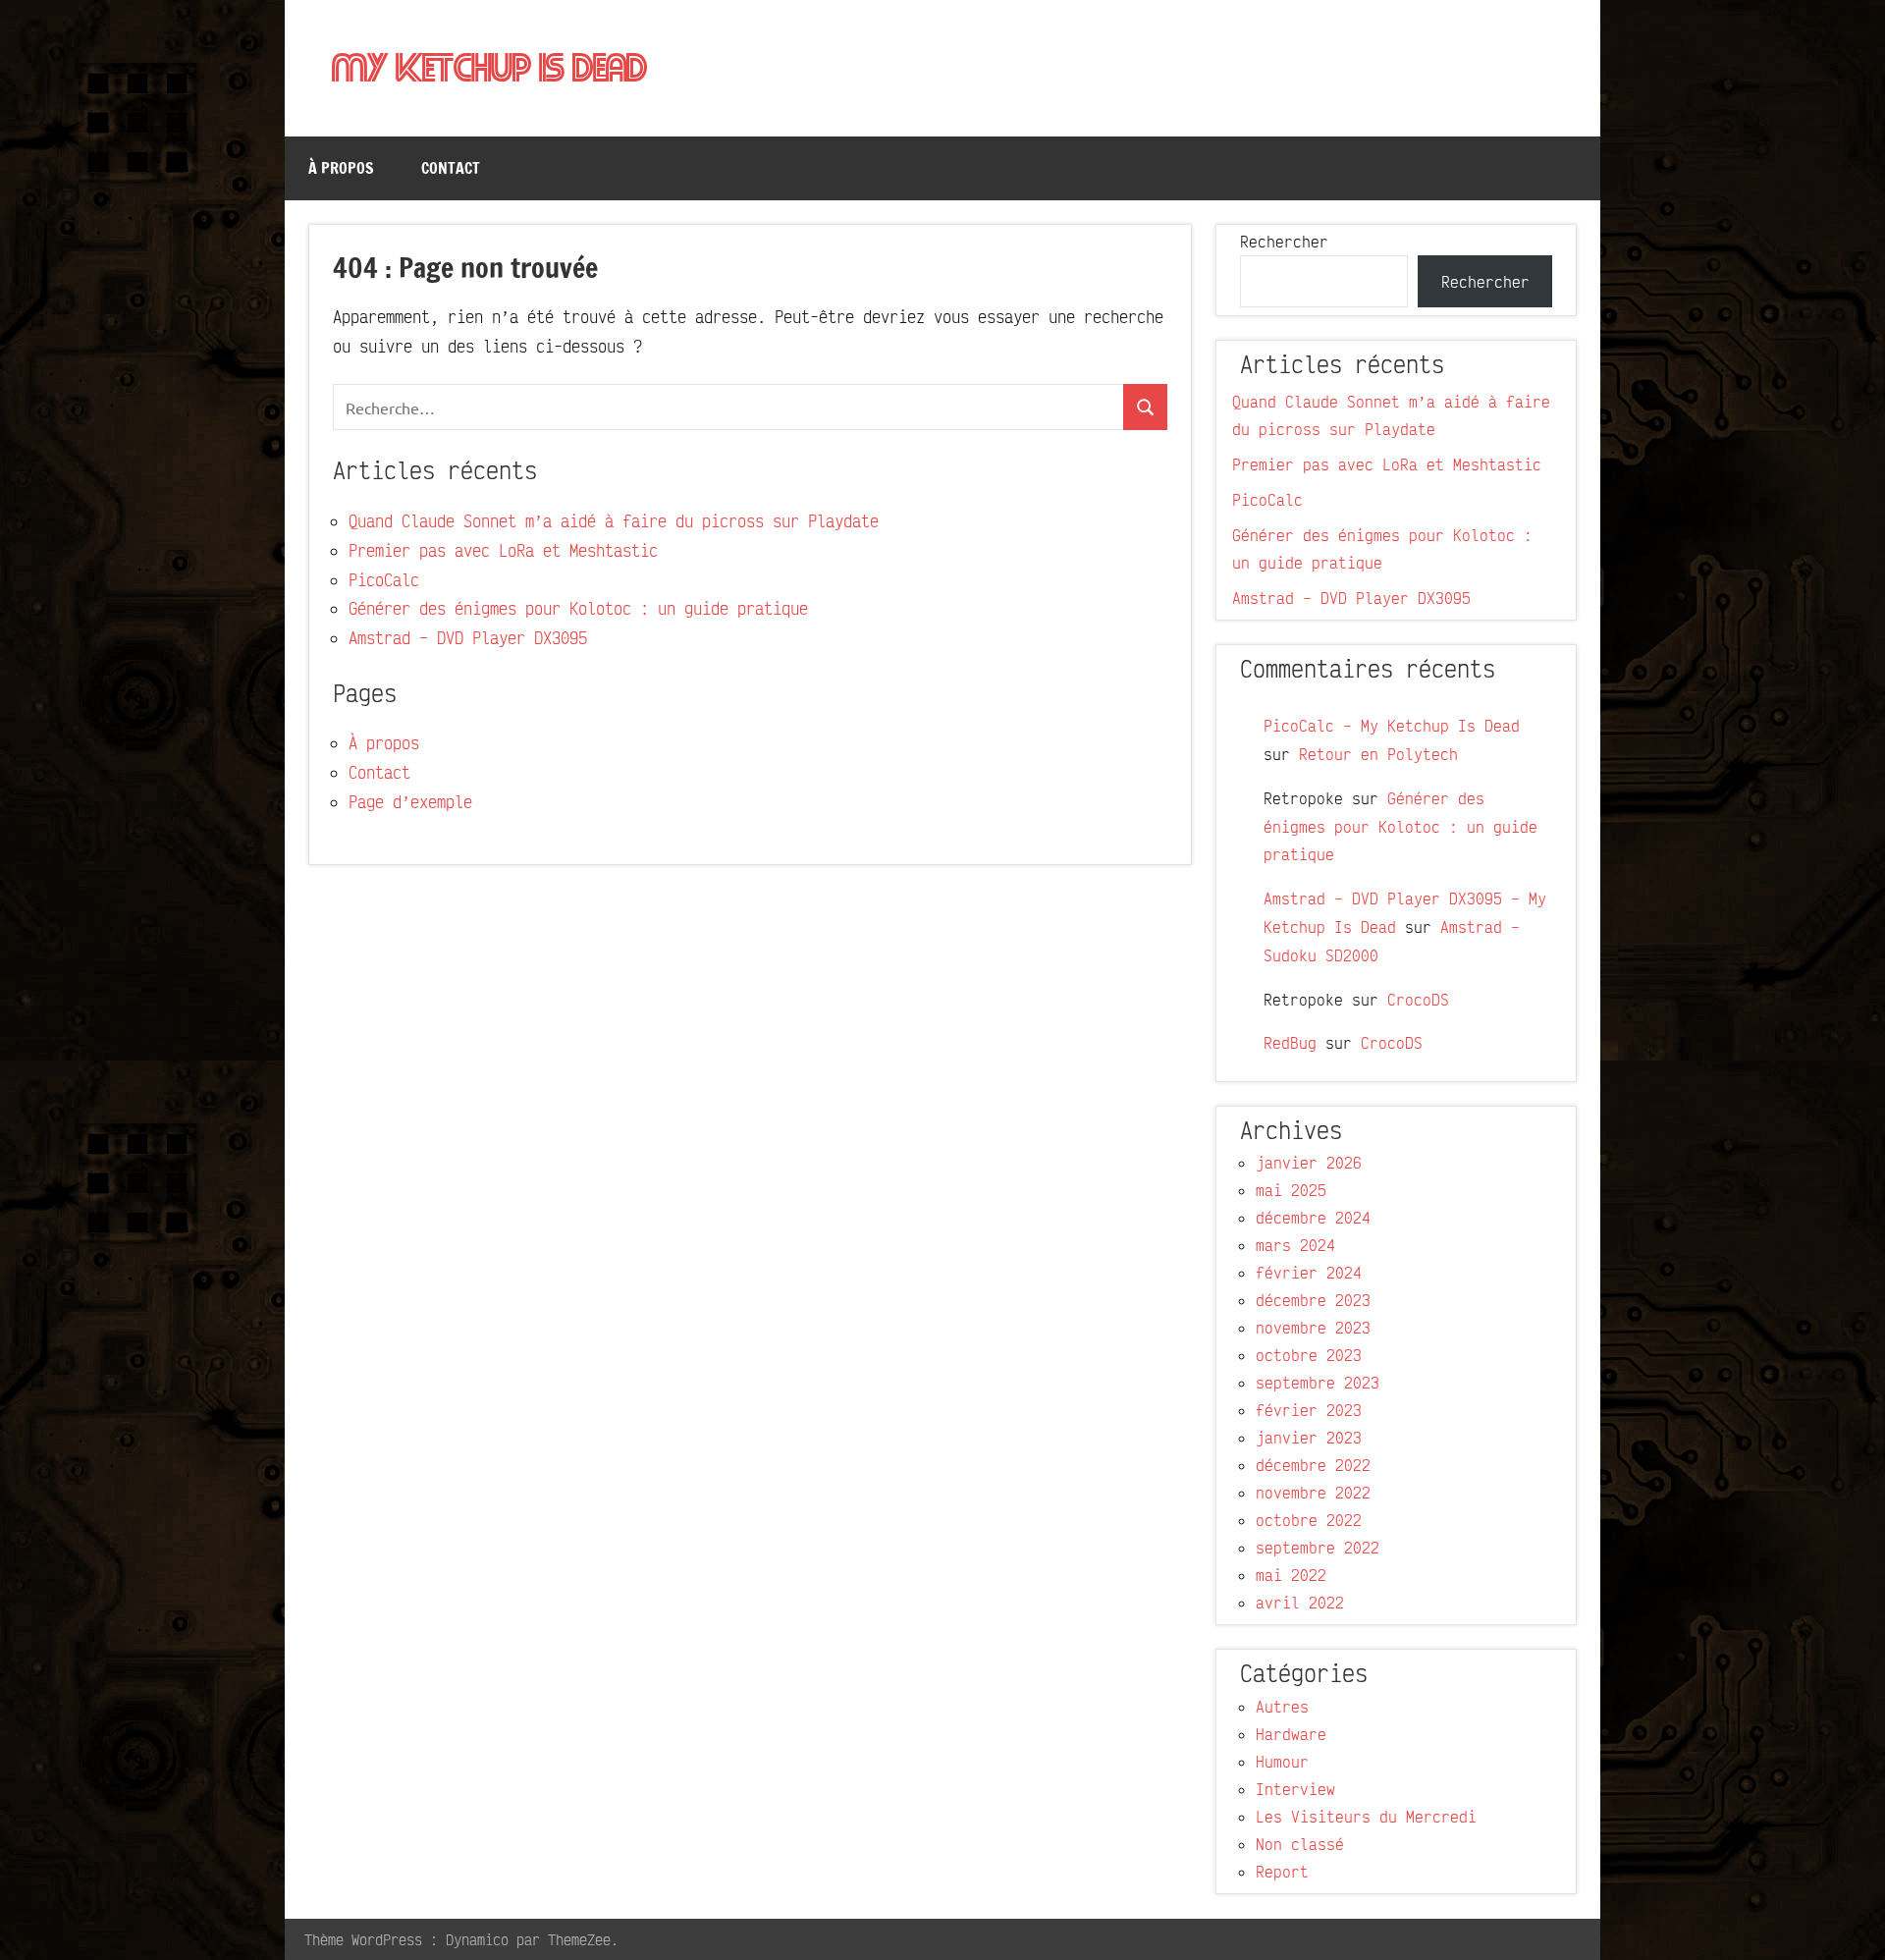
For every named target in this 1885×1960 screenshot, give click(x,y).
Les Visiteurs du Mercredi (1366, 1817)
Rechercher (1284, 242)
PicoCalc (384, 580)
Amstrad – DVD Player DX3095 (468, 638)
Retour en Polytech (1378, 754)
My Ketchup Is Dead (489, 70)
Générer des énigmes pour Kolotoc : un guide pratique (578, 608)
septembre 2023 (1318, 1383)
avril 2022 (1300, 1603)
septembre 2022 (1318, 1548)
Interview (1295, 1789)
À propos (341, 168)
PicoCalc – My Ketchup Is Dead (1392, 726)
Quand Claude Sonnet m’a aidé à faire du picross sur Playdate (614, 521)
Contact (451, 168)
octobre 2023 (1309, 1355)
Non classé (1300, 1844)
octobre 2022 (1309, 1520)
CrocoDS (1418, 1000)
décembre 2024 (1313, 1218)
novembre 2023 (1313, 1328)
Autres (1282, 1707)
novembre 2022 (1313, 1493)
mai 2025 (1291, 1190)
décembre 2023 (1313, 1300)
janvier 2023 (1309, 1438)
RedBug (1290, 1043)
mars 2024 (1295, 1245)
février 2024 (1309, 1273)
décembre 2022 (1313, 1465)
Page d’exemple (410, 802)
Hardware (1291, 1734)
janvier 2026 (1309, 1163)
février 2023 (1309, 1410)
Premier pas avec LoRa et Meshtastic (503, 550)
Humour (1282, 1762)
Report (1282, 1872)
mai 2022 (1291, 1575)
